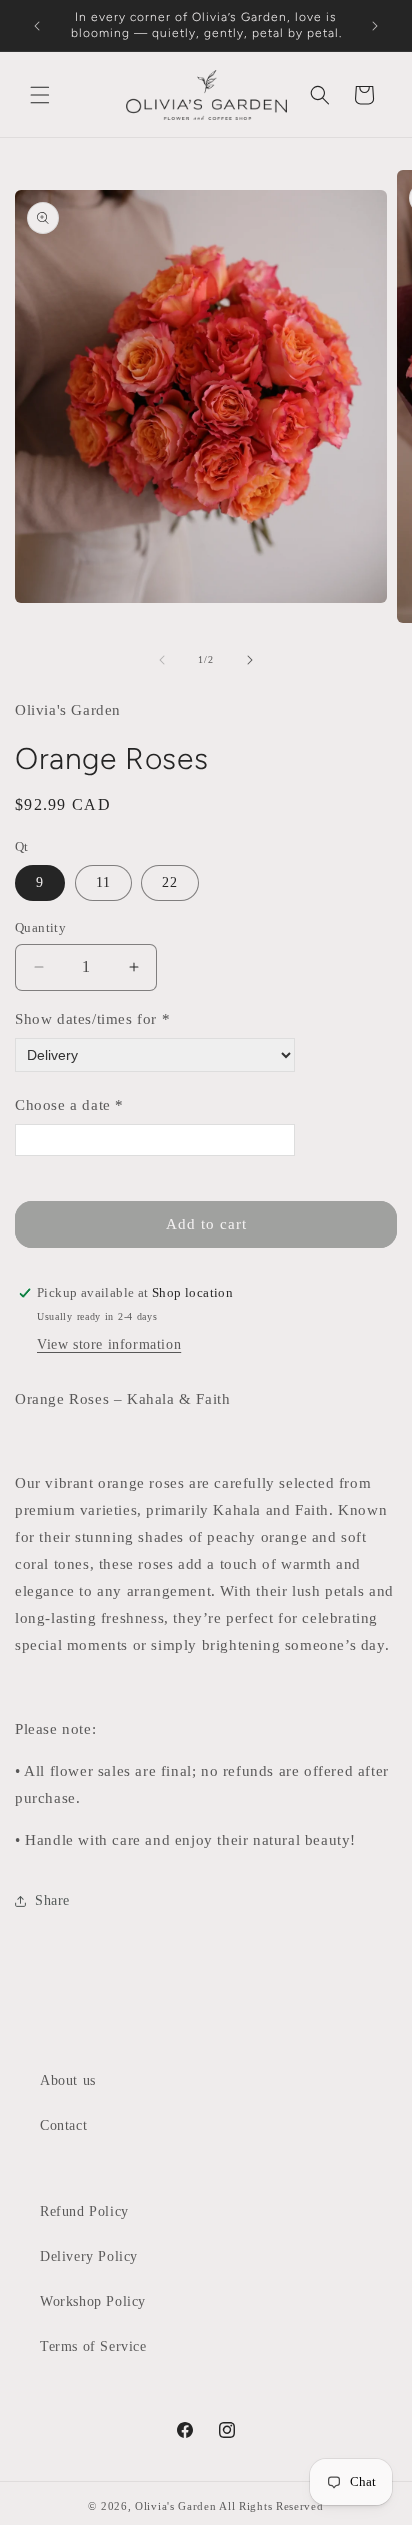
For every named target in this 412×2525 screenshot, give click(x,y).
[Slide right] (250, 660)
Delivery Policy (89, 2256)
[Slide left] (162, 660)
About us (68, 2080)
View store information (109, 1344)
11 (103, 882)
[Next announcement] (375, 26)
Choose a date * (69, 1105)
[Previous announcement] (37, 26)
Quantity (40, 927)
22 (170, 882)
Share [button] (52, 1900)
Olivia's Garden (177, 2506)
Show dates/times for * (92, 1019)
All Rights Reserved (271, 2506)
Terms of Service (93, 2346)
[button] (40, 95)
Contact (63, 2125)
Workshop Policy (93, 2301)
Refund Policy (84, 2211)
